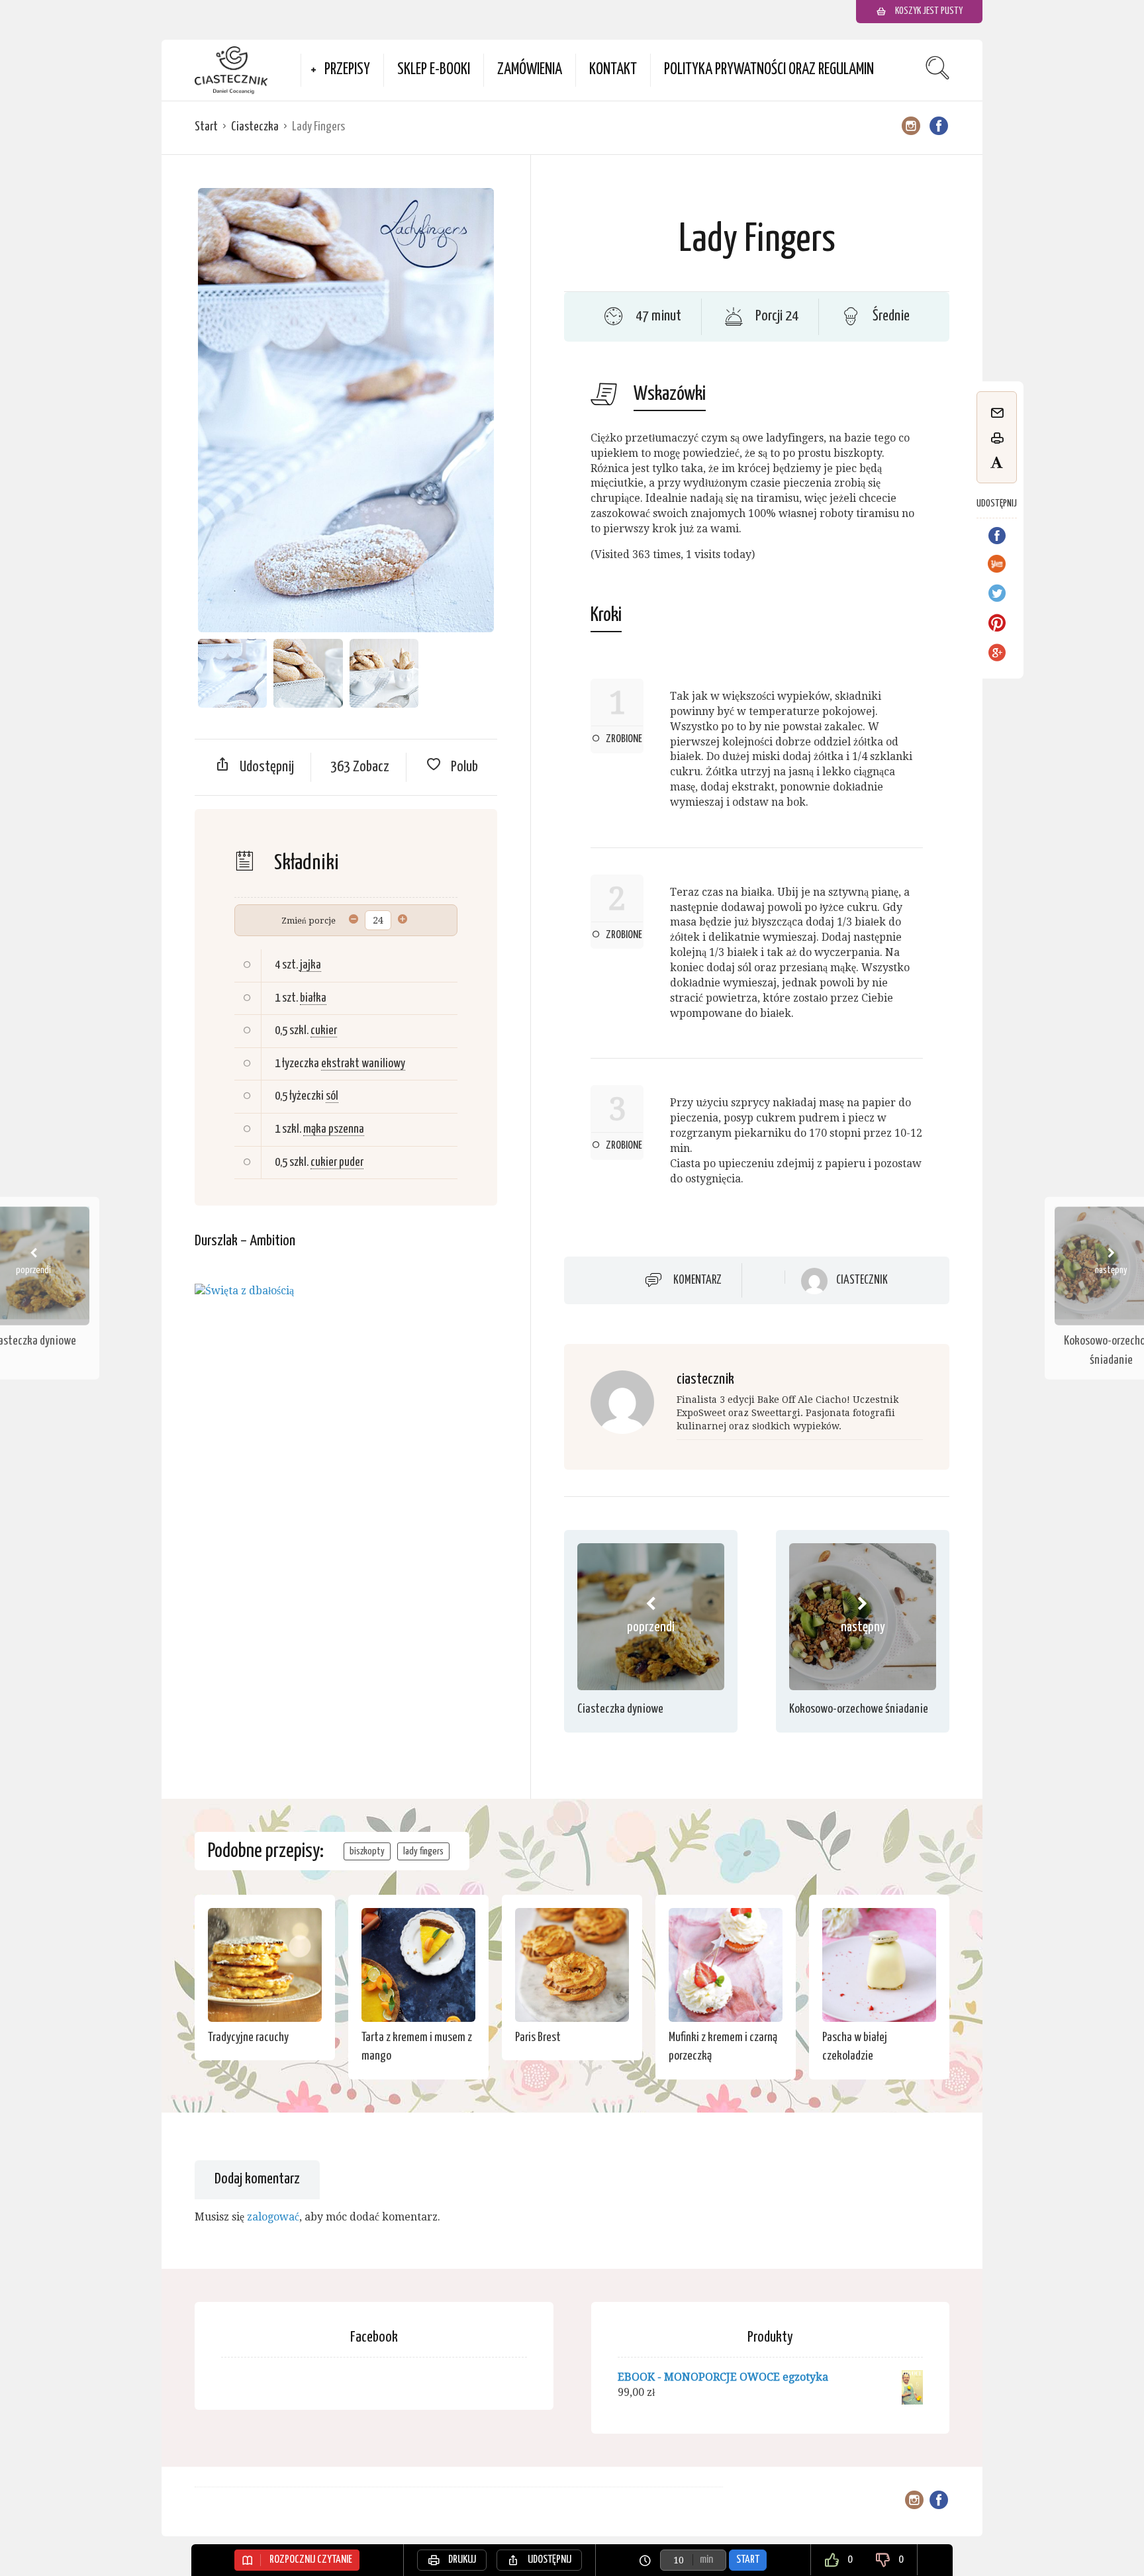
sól (332, 1096)
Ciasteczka (255, 127)
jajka (310, 965)
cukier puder (337, 1162)
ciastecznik (862, 1280)
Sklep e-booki (434, 70)
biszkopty (367, 1851)
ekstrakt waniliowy (363, 1064)
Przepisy (347, 70)
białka (313, 998)
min (706, 2560)
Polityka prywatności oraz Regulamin (769, 70)
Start (206, 127)
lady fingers (423, 1851)
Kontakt (613, 70)
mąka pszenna (334, 1129)
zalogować (273, 2217)
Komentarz (697, 1280)
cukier (324, 1030)
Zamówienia (530, 70)
